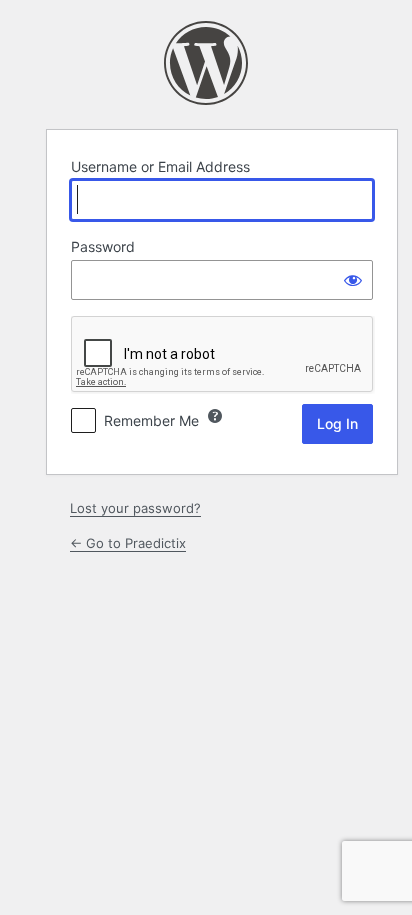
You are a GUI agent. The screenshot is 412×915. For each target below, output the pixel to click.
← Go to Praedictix (128, 543)
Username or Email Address (160, 166)
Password (103, 246)
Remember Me (151, 420)
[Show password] (353, 280)
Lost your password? (135, 508)
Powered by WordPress (206, 63)
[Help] (215, 416)
